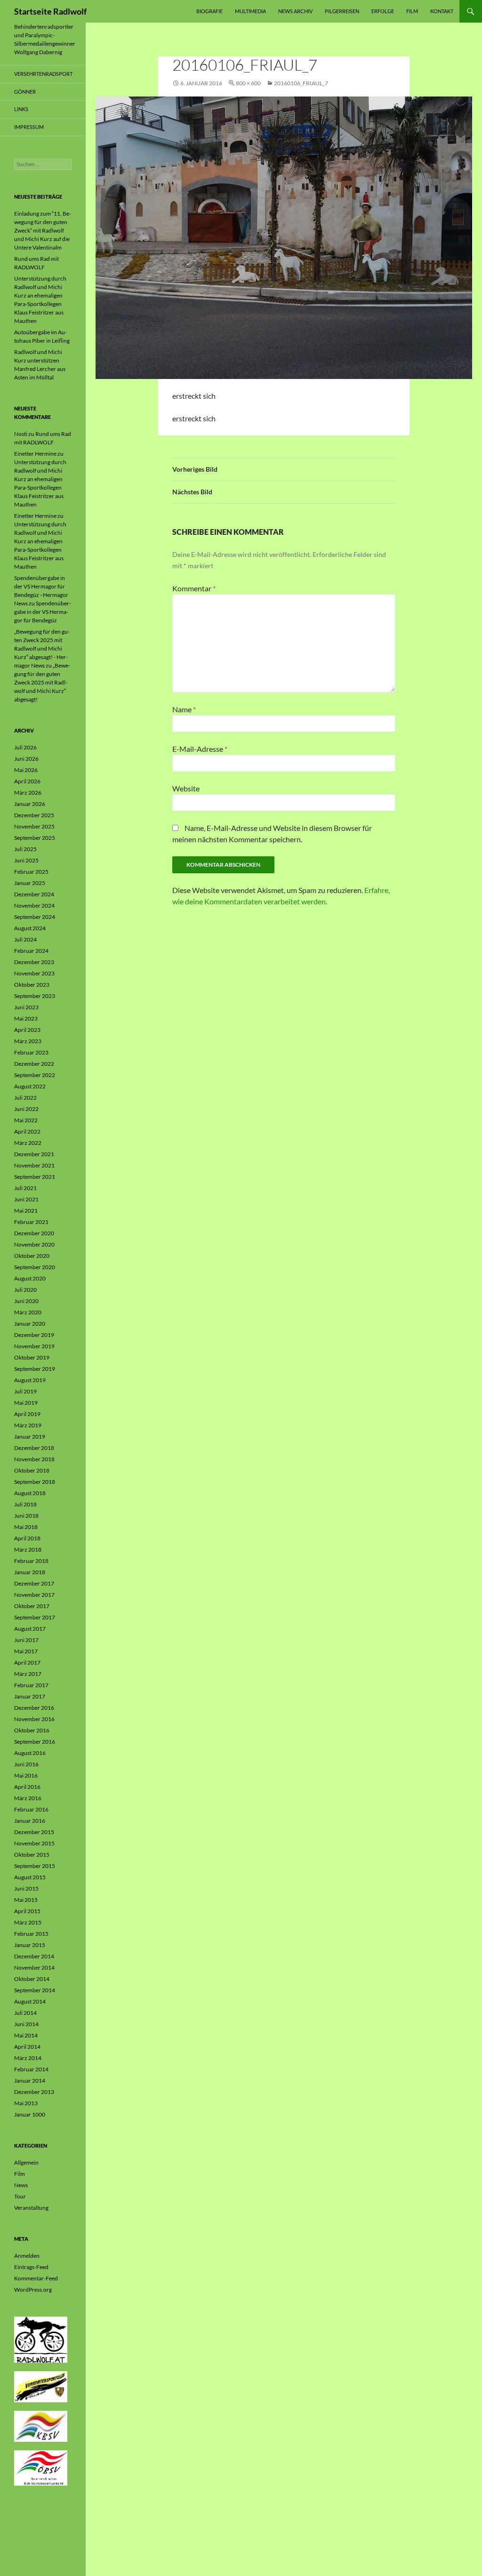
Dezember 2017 (34, 1583)
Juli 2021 (25, 1188)
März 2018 (28, 1550)
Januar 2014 (30, 2081)
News (21, 2185)
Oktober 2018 (32, 1470)
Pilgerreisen (342, 11)
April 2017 (27, 1662)
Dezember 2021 (34, 1154)
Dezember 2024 (34, 894)
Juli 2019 (25, 1391)
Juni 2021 (26, 1199)
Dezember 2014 (34, 1956)
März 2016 (28, 1798)
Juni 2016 (26, 1764)
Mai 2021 (26, 1211)
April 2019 (27, 1414)
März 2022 (28, 1143)
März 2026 (28, 793)
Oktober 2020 (32, 1256)
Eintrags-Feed (31, 2267)
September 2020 (35, 1267)
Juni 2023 (26, 1007)
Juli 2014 (25, 2013)
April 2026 (27, 781)
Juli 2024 (25, 939)
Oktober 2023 (32, 985)
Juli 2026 (25, 747)
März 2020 (28, 1312)
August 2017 (30, 1629)
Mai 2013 (26, 2103)
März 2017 (28, 1674)
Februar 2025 (31, 872)
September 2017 (35, 1617)
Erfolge (383, 11)
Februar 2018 (31, 1561)
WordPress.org (33, 2290)
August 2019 (30, 1380)
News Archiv (295, 11)
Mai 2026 (26, 770)
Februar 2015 (31, 1934)
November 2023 (34, 973)
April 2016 (27, 1787)
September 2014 (35, 1990)
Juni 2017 (26, 1640)
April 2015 (27, 1911)
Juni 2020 (26, 1301)
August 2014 (30, 2001)
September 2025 (35, 838)
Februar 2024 (31, 951)
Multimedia (250, 11)
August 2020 (30, 1278)
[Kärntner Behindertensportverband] (41, 2426)
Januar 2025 (30, 883)
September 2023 (35, 996)
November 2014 (34, 1968)
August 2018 (30, 1493)
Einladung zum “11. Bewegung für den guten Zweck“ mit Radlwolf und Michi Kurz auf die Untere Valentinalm (43, 230)
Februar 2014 (31, 2069)
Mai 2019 (26, 1403)
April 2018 (27, 1538)
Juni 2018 (26, 1516)
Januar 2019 (30, 1437)
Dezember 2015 (34, 1832)
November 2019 (34, 1346)
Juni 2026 (26, 759)
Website (186, 788)
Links (21, 109)
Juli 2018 (25, 1504)
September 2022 (35, 1075)
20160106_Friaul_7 (301, 83)
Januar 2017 (30, 1696)
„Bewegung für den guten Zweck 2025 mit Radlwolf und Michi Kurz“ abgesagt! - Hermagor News (42, 648)
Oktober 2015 (32, 1855)
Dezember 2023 (34, 962)
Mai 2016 (26, 1775)
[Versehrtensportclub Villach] (41, 2386)
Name (184, 709)
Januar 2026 (30, 804)
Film (412, 11)
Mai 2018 (26, 1527)
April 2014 (27, 2047)
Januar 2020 (30, 1324)
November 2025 (34, 826)
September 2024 (35, 917)
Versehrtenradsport (43, 74)
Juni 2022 (26, 1109)
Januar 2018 (30, 1572)
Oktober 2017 (32, 1606)
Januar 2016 (30, 1821)
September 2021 (35, 1177)
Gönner (25, 92)
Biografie (209, 11)
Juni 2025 (26, 860)
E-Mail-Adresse (200, 749)
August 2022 (30, 1086)
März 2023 (28, 1041)
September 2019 (35, 1369)
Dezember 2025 (34, 815)
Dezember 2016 (34, 1708)
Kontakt (442, 11)
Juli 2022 (25, 1098)
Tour (20, 2196)
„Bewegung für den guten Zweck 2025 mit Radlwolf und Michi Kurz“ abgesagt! (42, 682)
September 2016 (35, 1742)
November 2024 (34, 906)
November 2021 (34, 1165)
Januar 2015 (30, 1945)
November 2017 (34, 1595)
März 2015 (28, 1922)
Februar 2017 (31, 1685)
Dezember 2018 (34, 1448)
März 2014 (28, 2058)
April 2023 (27, 1030)
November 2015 (34, 1843)
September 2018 (35, 1482)
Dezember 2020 (34, 1233)
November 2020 (34, 1244)
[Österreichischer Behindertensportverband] (41, 2467)
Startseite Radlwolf (50, 11)
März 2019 (28, 1425)
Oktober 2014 (32, 1979)
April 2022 (27, 1131)
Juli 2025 (25, 849)
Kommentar (194, 588)
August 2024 (30, 928)
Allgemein (26, 2162)
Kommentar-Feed (36, 2278)
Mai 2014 (26, 2035)
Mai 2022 (26, 1120)
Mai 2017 (26, 1651)
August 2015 (30, 1877)
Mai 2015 (26, 1900)
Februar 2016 (31, 1809)
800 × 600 (248, 83)
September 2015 (35, 1866)
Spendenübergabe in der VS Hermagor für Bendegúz (43, 612)
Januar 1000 (30, 2114)
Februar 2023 (31, 1052)
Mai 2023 (26, 1018)
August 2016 (30, 1753)
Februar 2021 (31, 1222)
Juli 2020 (25, 1290)
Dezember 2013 (34, 2092)
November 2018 (34, 1459)
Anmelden (27, 2256)
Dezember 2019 (34, 1335)
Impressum (29, 127)
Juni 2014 (26, 2024)
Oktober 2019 (32, 1357)
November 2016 (34, 1719)
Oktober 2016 (32, 1730)
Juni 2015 (26, 1888)
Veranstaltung (31, 2208)
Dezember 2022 (34, 1064)
